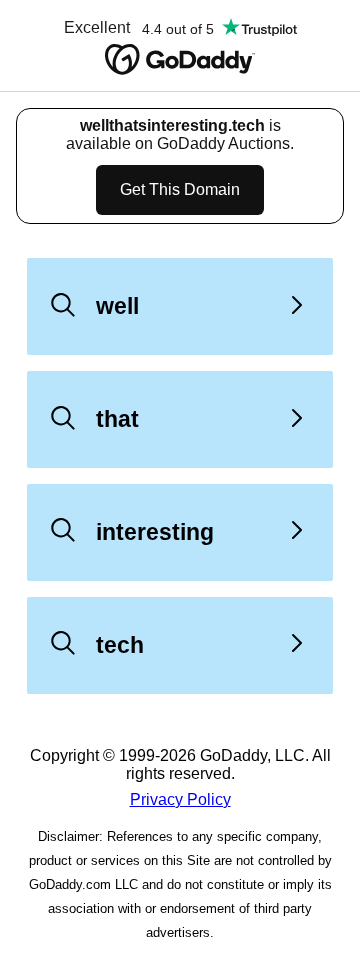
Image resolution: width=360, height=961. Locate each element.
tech (120, 645)
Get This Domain (180, 189)
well (117, 306)
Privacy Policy (180, 799)
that (117, 419)
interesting (155, 532)
